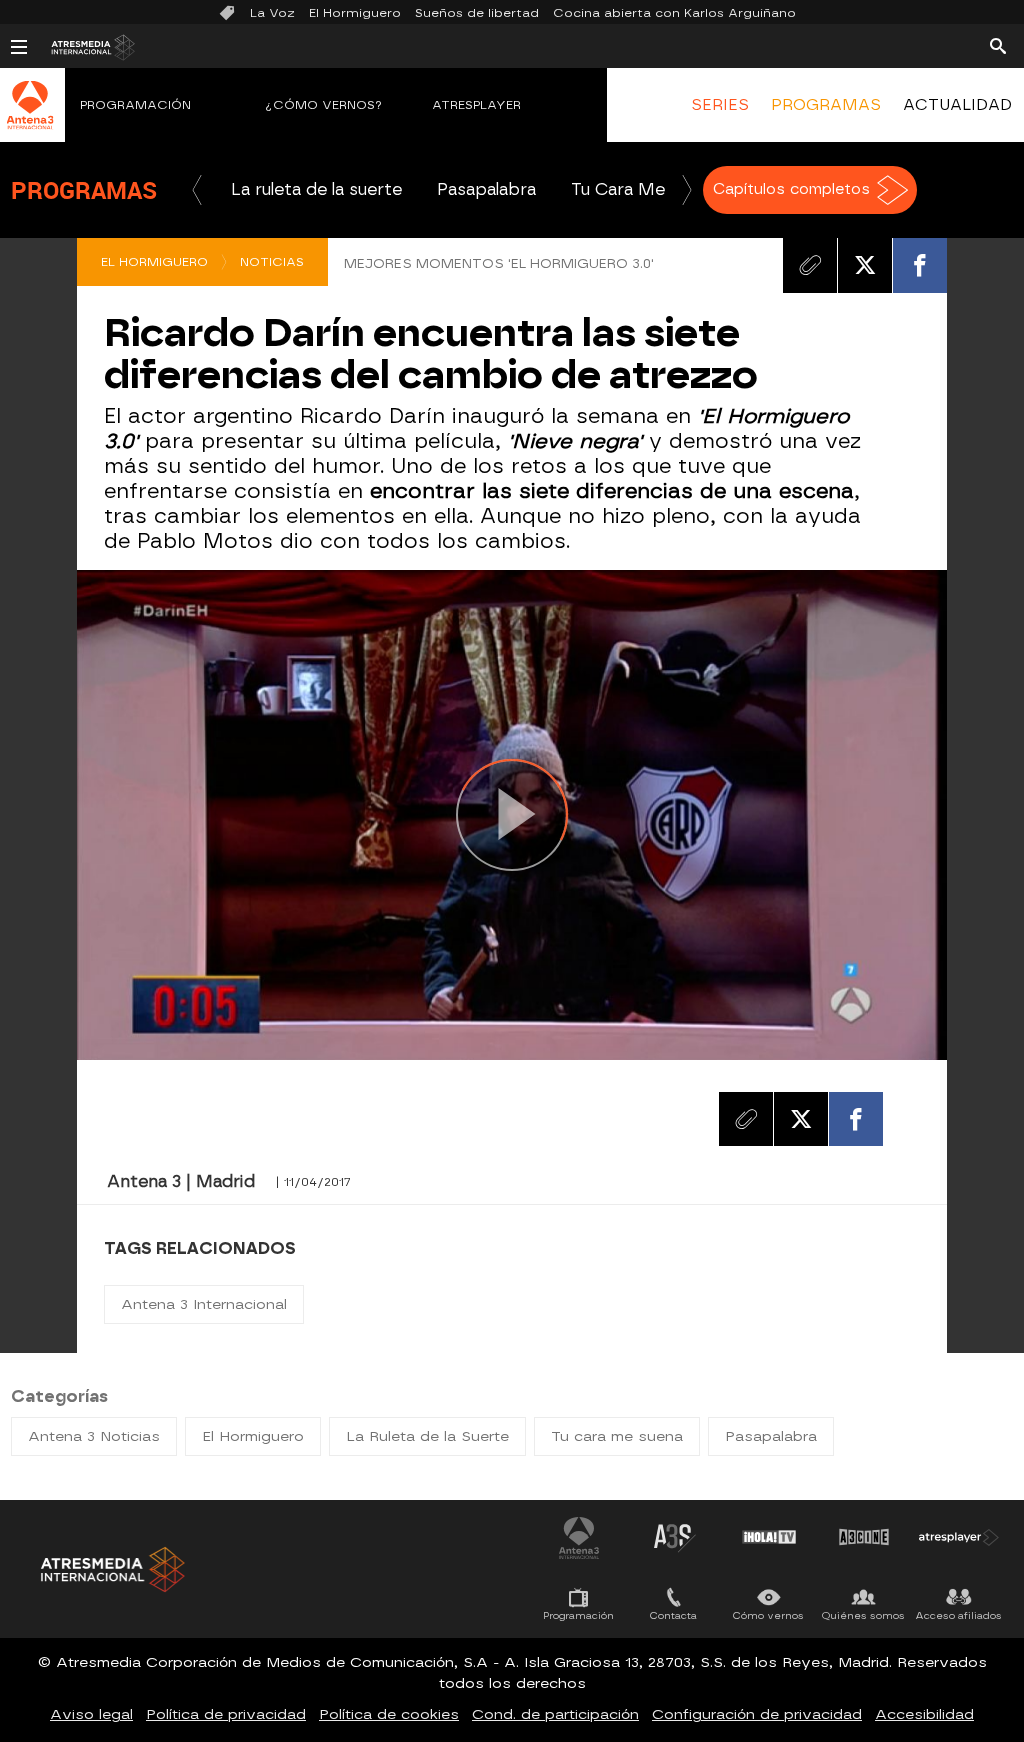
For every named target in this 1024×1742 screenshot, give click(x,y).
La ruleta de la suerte (316, 189)
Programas (84, 190)
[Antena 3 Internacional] (29, 118)
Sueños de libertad (477, 13)
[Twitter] (865, 265)
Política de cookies (389, 1714)
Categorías (59, 1396)
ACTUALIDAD (957, 105)
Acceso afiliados (958, 1615)
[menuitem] (719, 105)
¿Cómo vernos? (324, 105)
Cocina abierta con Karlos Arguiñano (674, 13)
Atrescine (864, 1537)
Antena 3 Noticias (94, 1436)
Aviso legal (91, 1714)
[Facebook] (920, 265)
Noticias (272, 262)
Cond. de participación (555, 1714)
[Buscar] (998, 45)
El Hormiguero (355, 13)
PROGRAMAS (826, 105)
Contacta (673, 1615)
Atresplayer (476, 105)
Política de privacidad (226, 1714)
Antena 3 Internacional (204, 1304)
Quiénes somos (863, 1615)
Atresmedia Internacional (111, 1569)
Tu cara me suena (617, 1436)
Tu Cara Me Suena (645, 189)
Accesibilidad (924, 1714)
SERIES (720, 105)
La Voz (272, 13)
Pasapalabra (486, 189)
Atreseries (674, 1537)
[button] (197, 190)
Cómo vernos (768, 1615)
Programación (135, 105)
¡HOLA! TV (769, 1537)
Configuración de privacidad (757, 1714)
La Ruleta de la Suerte (427, 1436)
